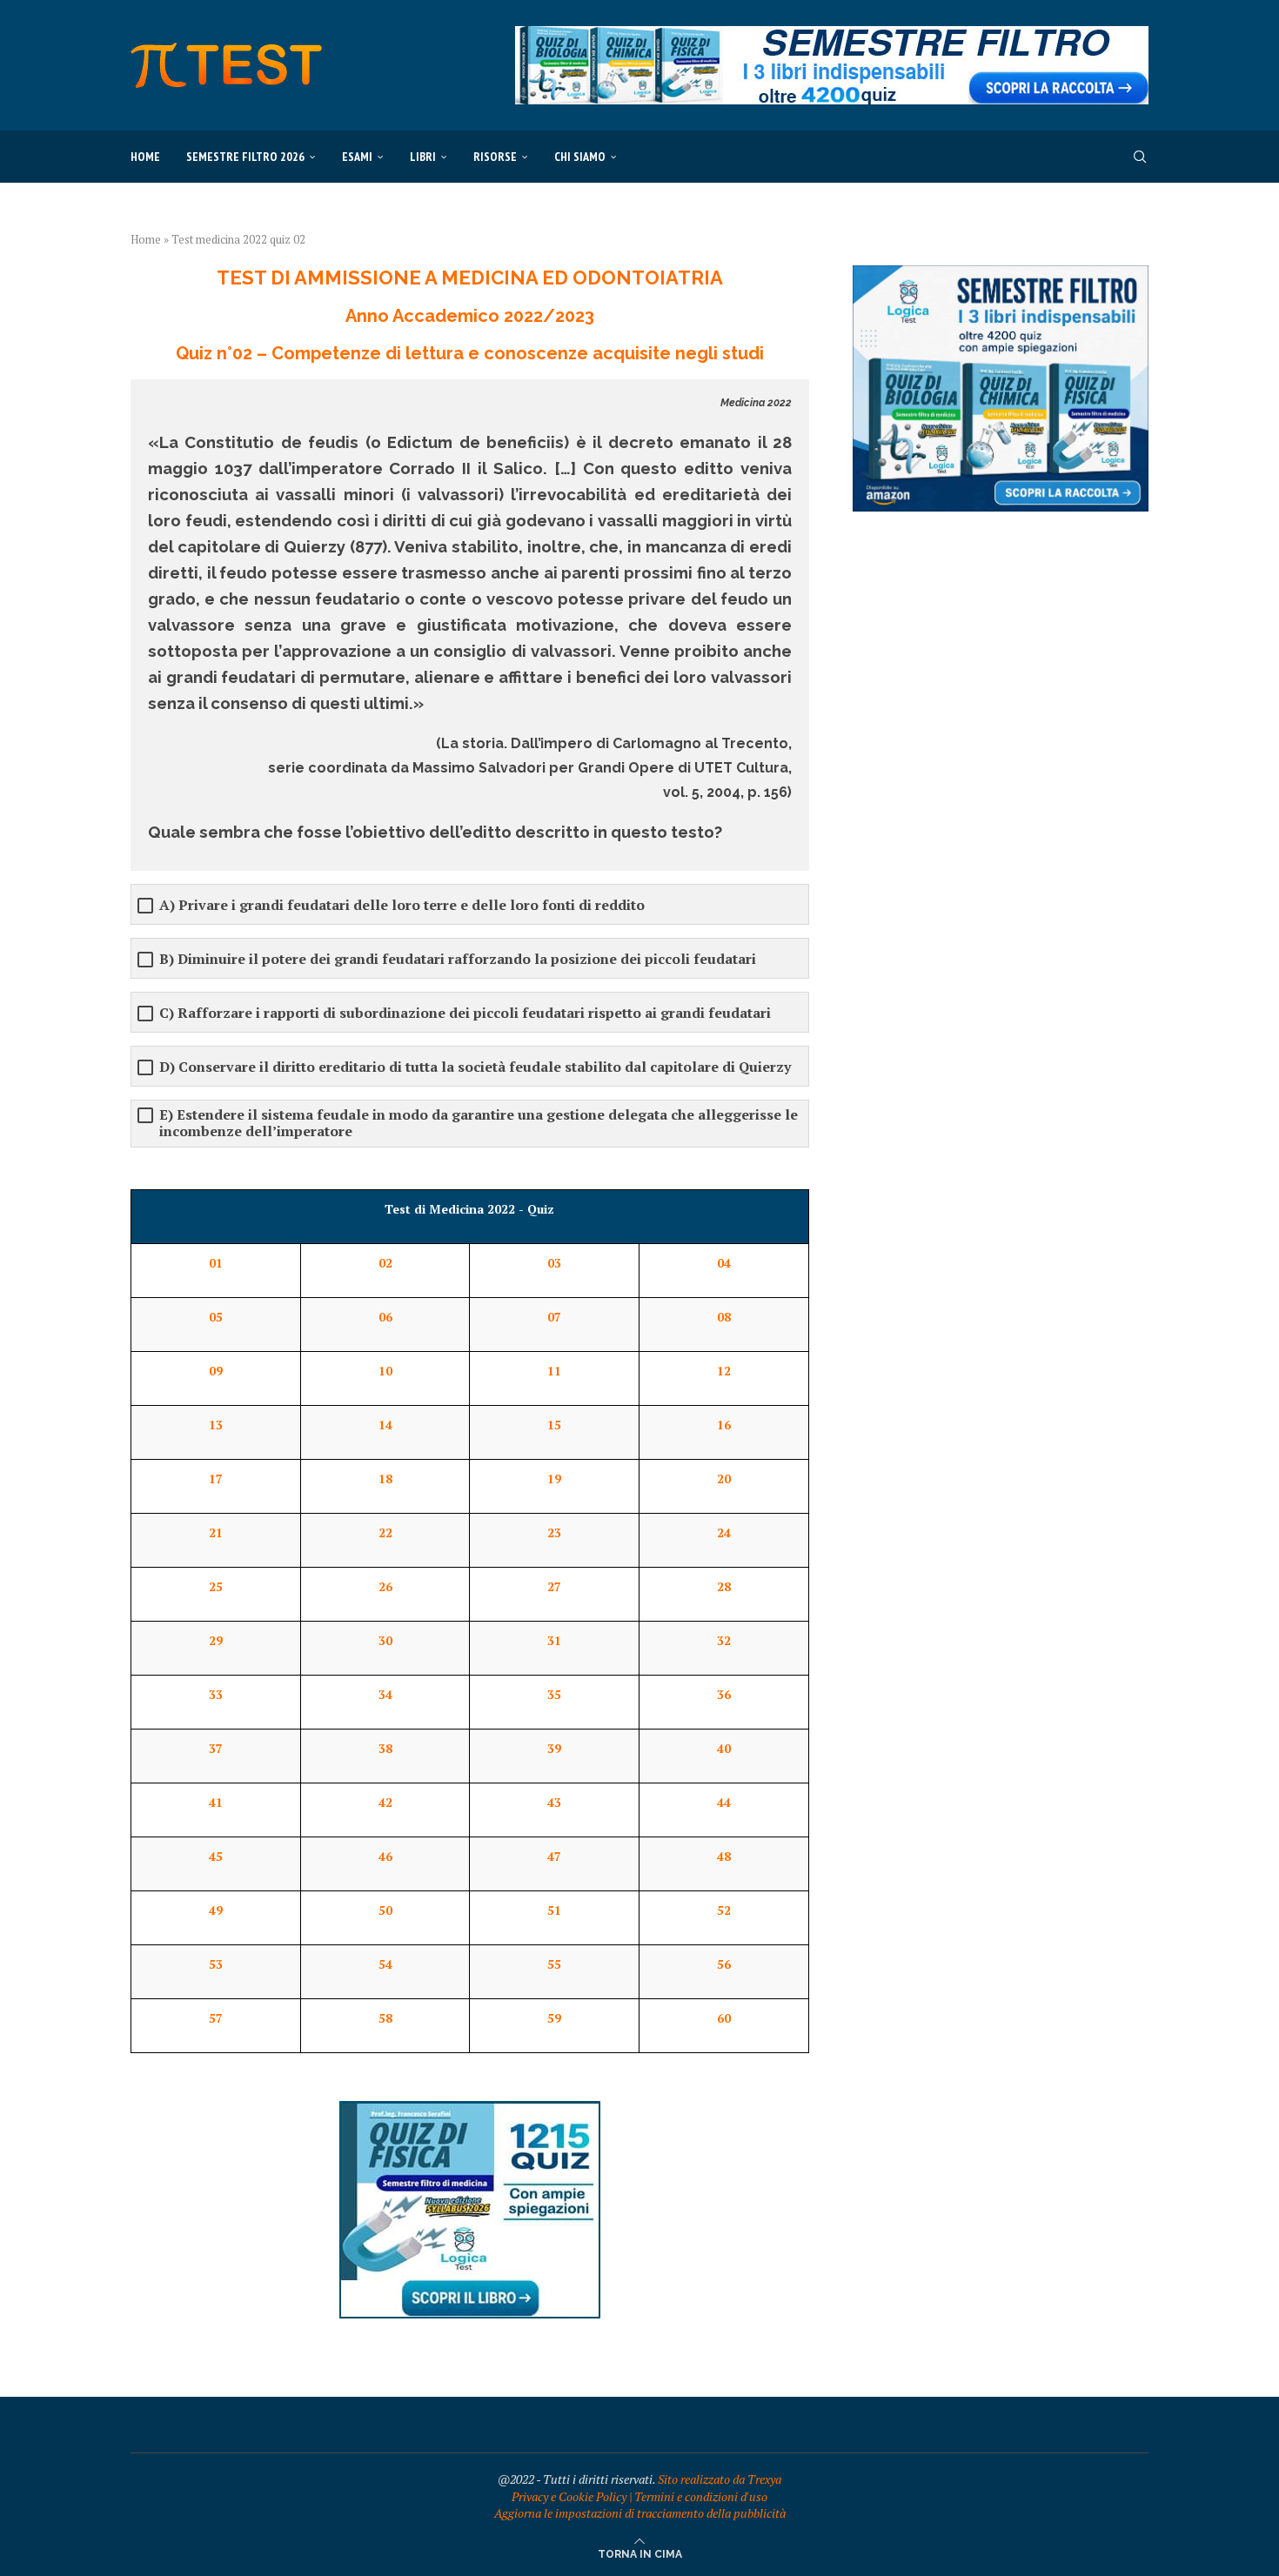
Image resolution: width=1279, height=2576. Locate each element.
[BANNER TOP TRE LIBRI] (832, 34)
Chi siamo (580, 157)
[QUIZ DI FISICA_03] (470, 2109)
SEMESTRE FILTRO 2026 (245, 157)
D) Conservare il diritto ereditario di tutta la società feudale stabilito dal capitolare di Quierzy (475, 1067)
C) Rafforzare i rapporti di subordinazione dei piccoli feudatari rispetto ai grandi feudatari (465, 1013)
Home (145, 157)
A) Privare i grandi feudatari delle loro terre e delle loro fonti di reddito (402, 905)
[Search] (1140, 157)
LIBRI (423, 157)
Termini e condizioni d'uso (701, 2496)
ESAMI (357, 157)
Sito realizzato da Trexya (720, 2479)
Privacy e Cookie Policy (569, 2496)
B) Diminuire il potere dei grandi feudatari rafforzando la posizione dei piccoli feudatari (458, 959)
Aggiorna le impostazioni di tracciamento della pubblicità (640, 2513)
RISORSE (495, 157)
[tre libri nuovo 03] (1001, 274)
